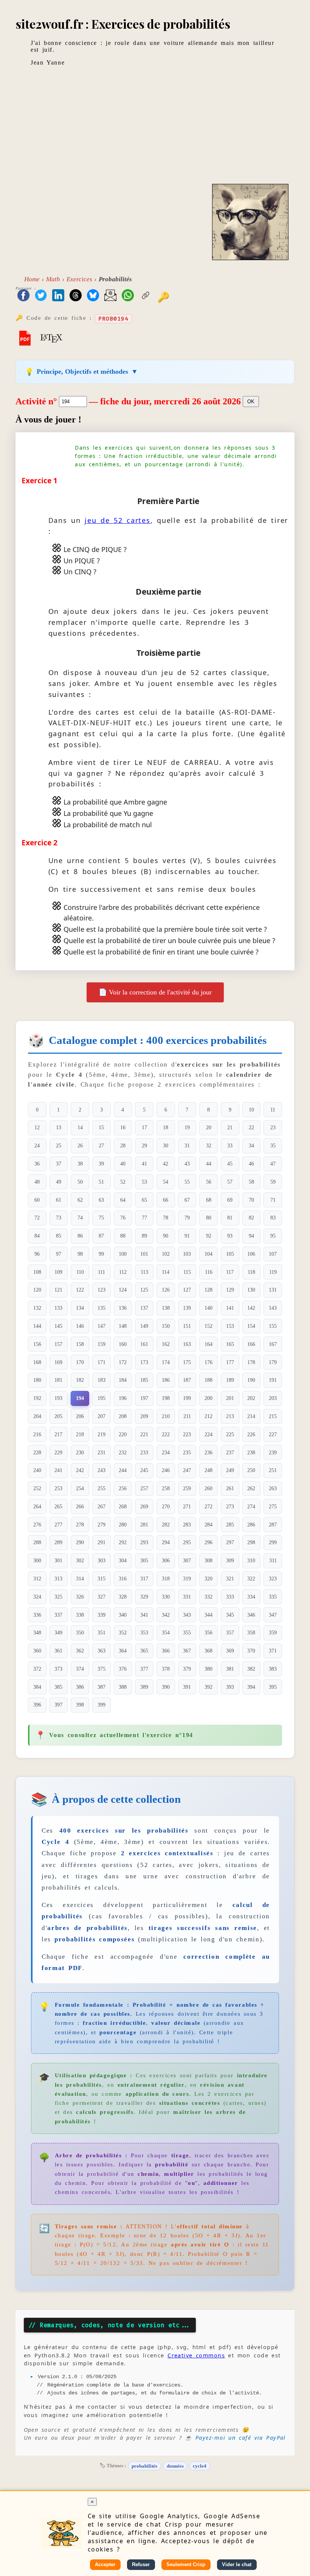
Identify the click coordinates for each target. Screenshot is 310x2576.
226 (251, 1434)
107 (273, 1254)
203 (273, 1398)
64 (123, 1200)
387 (102, 1687)
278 (80, 1525)
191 (273, 1380)
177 (230, 1362)
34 (251, 1145)
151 (187, 1326)
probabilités (144, 2466)
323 (273, 1579)
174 (166, 1362)
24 (37, 1145)
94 (251, 1236)
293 (144, 1542)
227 (273, 1434)
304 (123, 1560)
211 (187, 1416)
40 (123, 1164)
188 (208, 1380)
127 (187, 1290)
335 (273, 1597)
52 (123, 1182)
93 (230, 1236)
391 (187, 1687)
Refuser (141, 2564)
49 (59, 1182)
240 (37, 1470)
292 (123, 1542)
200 (208, 1398)
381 (230, 1669)
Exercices (79, 279)
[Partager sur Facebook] (23, 296)
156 (37, 1344)
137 (144, 1308)
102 (166, 1254)
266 (80, 1506)
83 (273, 1218)
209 (144, 1416)
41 (144, 1164)
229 (58, 1452)
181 (58, 1380)
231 (102, 1452)
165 (230, 1344)
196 (123, 1398)
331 (187, 1597)
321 (230, 1579)
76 (123, 1218)
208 (123, 1416)
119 (273, 1272)
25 (59, 1145)
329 (144, 1597)
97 (59, 1254)
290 (80, 1542)
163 (187, 1344)
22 (251, 1127)
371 (273, 1651)
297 (230, 1542)
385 (58, 1687)
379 (187, 1669)
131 (273, 1290)
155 (273, 1326)
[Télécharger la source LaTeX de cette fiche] (51, 338)
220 (123, 1434)
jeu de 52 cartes (118, 520)
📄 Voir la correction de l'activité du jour (155, 992)
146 (80, 1326)
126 (166, 1290)
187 (187, 1380)
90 (166, 1236)
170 (80, 1362)
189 (230, 1380)
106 (251, 1254)
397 (58, 1705)
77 (144, 1218)
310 (251, 1560)
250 (251, 1470)
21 (230, 1127)
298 (251, 1542)
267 (102, 1506)
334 (251, 1597)
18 (166, 1127)
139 (187, 1308)
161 (144, 1344)
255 (102, 1488)
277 (58, 1525)
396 (37, 1705)
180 (37, 1380)
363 (102, 1651)
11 (273, 1110)
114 (166, 1272)
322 (251, 1579)
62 (80, 1200)
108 (37, 1272)
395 (273, 1687)
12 (37, 1127)
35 (273, 1145)
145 (58, 1326)
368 (208, 1651)
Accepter (105, 2564)
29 (144, 1145)
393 (230, 1687)
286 (251, 1525)
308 (208, 1560)
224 (208, 1434)
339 (102, 1615)
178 (251, 1362)
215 (273, 1416)
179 (273, 1362)
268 (123, 1506)
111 (102, 1272)
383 (273, 1669)
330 (166, 1597)
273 (230, 1506)
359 (273, 1633)
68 (209, 1200)
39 (101, 1164)
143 (273, 1308)
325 (58, 1597)
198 (166, 1398)
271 (187, 1506)
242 (80, 1470)
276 (37, 1525)
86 (80, 1236)
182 (80, 1380)
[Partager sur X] (41, 296)
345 (230, 1615)
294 (166, 1542)
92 (209, 1236)
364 (123, 1651)
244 (123, 1470)
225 (230, 1434)
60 (37, 1200)
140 (208, 1308)
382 (251, 1669)
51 (101, 1182)
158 (80, 1344)
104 (208, 1254)
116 (209, 1272)
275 (273, 1506)
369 (230, 1651)
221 (144, 1434)
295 (187, 1542)
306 (166, 1560)
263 (273, 1488)
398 (80, 1705)
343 (187, 1615)
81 (230, 1218)
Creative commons (196, 2355)
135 (102, 1308)
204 (37, 1416)
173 (144, 1362)
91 (187, 1236)
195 (102, 1398)
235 (187, 1452)
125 (144, 1290)
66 (166, 1200)
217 (58, 1434)
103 (187, 1254)
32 (209, 1145)
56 (209, 1182)
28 (123, 1145)
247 (187, 1470)
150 (166, 1326)
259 (187, 1488)
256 (123, 1488)
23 (273, 1127)
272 (208, 1506)
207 (102, 1416)
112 (123, 1272)
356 (208, 1633)
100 (123, 1254)
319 (187, 1579)
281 (144, 1525)
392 (208, 1687)
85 (59, 1236)
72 (37, 1218)
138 (166, 1308)
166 (251, 1344)
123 (102, 1290)
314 (80, 1579)
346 (251, 1615)
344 (208, 1615)
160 (123, 1344)
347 (273, 1615)
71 (273, 1200)
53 (144, 1182)
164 (208, 1344)
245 (144, 1470)
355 (187, 1633)
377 (144, 1669)
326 (80, 1597)
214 (251, 1416)
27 (101, 1145)
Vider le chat (237, 2564)
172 (123, 1362)
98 (80, 1254)
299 (273, 1542)
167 (273, 1344)
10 (251, 1110)
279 (102, 1525)
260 (208, 1488)
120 (37, 1290)
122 (80, 1290)
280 (123, 1525)
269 (144, 1506)
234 (166, 1452)
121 (58, 1290)
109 (58, 1272)
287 (273, 1525)
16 (123, 1127)
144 (37, 1326)
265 (58, 1506)
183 (102, 1380)
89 (144, 1236)
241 (58, 1470)
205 (58, 1416)
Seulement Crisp (186, 2564)
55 (187, 1182)
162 (166, 1344)
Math (53, 279)
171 (102, 1362)
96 (37, 1254)
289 (58, 1542)
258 (166, 1488)
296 (208, 1542)
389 (144, 1687)
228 (37, 1452)
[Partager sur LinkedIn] (58, 296)
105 (230, 1254)
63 (101, 1200)
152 (208, 1326)
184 (123, 1380)
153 (230, 1326)
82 (251, 1218)
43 (187, 1164)
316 (123, 1579)
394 (251, 1687)
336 (37, 1615)
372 (37, 1669)
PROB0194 (113, 319)
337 (58, 1615)
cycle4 (200, 2466)
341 (144, 1615)
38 (80, 1164)
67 (187, 1200)
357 (230, 1633)
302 (80, 1560)
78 (166, 1218)
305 (144, 1560)
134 (80, 1308)
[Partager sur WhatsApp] (128, 296)
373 (58, 1669)
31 (187, 1145)
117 (230, 1272)
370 (251, 1651)
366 (166, 1651)
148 (123, 1326)
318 (166, 1579)
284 (208, 1525)
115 (187, 1272)
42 (166, 1164)
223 (187, 1434)
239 (273, 1452)
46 (251, 1164)
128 (208, 1290)
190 (251, 1380)
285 (230, 1525)
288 (37, 1542)
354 (166, 1633)
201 (230, 1398)
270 (166, 1506)
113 (144, 1272)
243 (102, 1470)
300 (37, 1560)
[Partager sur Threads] (76, 296)
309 (230, 1560)
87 (101, 1236)
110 (80, 1272)
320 (208, 1579)
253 (58, 1488)
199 (187, 1398)
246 (166, 1470)
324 (37, 1597)
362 (80, 1651)
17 (144, 1127)
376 (123, 1669)
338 (80, 1615)
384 (37, 1687)
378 (166, 1669)
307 (187, 1560)
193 (58, 1398)
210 (166, 1416)
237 (230, 1452)
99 (101, 1254)
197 (144, 1398)
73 (59, 1218)
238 (251, 1452)
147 (102, 1326)
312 (37, 1579)
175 (187, 1362)
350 (80, 1633)
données (175, 2466)
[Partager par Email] (110, 296)
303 (102, 1560)
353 (144, 1633)
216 (37, 1434)
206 (80, 1416)
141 (230, 1308)
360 (37, 1651)
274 (251, 1506)
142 (251, 1308)
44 (209, 1164)
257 (144, 1488)
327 (102, 1597)
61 (59, 1200)
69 (230, 1200)
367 (187, 1651)
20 (209, 1127)
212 (208, 1416)
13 (59, 1127)
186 (166, 1380)
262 (251, 1488)
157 (58, 1344)
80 (209, 1218)
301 (58, 1560)
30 (166, 1145)
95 (273, 1236)
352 (123, 1633)
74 (80, 1218)
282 (166, 1525)
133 (58, 1308)
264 (37, 1506)
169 (58, 1362)
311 (273, 1560)
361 (58, 1651)
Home (32, 279)
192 (37, 1398)
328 (123, 1597)
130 (251, 1290)
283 (187, 1525)
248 (208, 1470)
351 (102, 1633)
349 (58, 1633)
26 (80, 1145)
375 (102, 1669)
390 (166, 1687)
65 (144, 1200)
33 (230, 1145)
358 (251, 1633)
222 (166, 1434)
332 (208, 1597)
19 (187, 1127)
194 (80, 1398)
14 (80, 1127)
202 (251, 1398)
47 (273, 1164)
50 (80, 1182)
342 (166, 1615)
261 (230, 1488)
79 (187, 1218)
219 (102, 1434)
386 (80, 1687)
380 (208, 1669)
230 (80, 1452)
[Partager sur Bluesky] (93, 296)
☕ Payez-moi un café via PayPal (235, 2438)
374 (80, 1669)
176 (208, 1362)
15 (101, 1127)
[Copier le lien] (146, 296)
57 (230, 1182)
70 (251, 1200)
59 (273, 1182)
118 (251, 1272)
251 (273, 1470)
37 (59, 1164)
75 (101, 1218)
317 (144, 1579)
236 (208, 1452)
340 (123, 1615)
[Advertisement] (155, 125)
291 (102, 1542)
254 (80, 1488)
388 (123, 1687)
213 (230, 1416)
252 (37, 1488)
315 (102, 1579)
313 (58, 1579)
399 (102, 1705)
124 (123, 1290)
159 (102, 1344)
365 (144, 1651)
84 (37, 1236)
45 (230, 1164)
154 (251, 1326)
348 (37, 1633)
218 (80, 1434)
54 (166, 1182)
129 (230, 1290)
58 (251, 1182)
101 (144, 1254)
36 (37, 1164)
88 (123, 1236)
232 (123, 1452)
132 (37, 1308)
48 (37, 1182)
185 (144, 1380)
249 (230, 1470)
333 (230, 1597)
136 (123, 1308)
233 (144, 1452)
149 (144, 1326)
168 (37, 1362)
